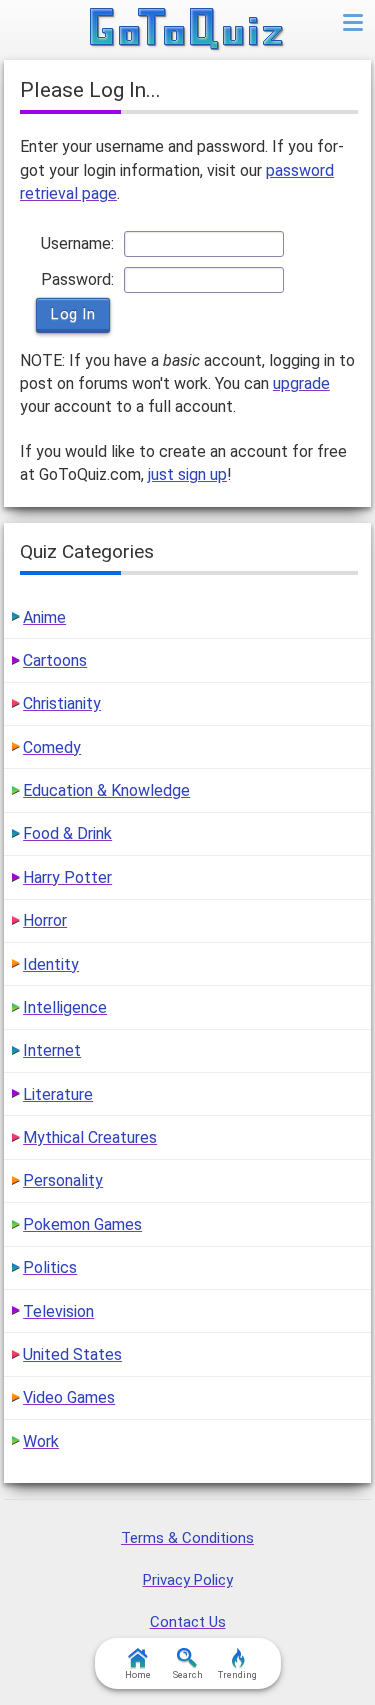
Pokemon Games (82, 1224)
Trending (237, 1675)
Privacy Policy (188, 1580)
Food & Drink (67, 833)
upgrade (301, 383)
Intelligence (65, 1007)
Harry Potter (67, 877)
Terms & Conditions (187, 1538)
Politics (50, 1267)
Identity (51, 964)
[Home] (187, 30)
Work (41, 1441)
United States (72, 1354)
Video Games (69, 1397)
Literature (58, 1094)
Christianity (62, 703)
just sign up (187, 474)
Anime (44, 617)
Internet (52, 1050)
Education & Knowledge (106, 790)
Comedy (52, 747)
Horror (45, 920)
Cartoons (55, 660)
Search (188, 1675)
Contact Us (188, 1622)
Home (138, 1675)
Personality (63, 1180)
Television (58, 1311)
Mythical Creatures (90, 1137)
